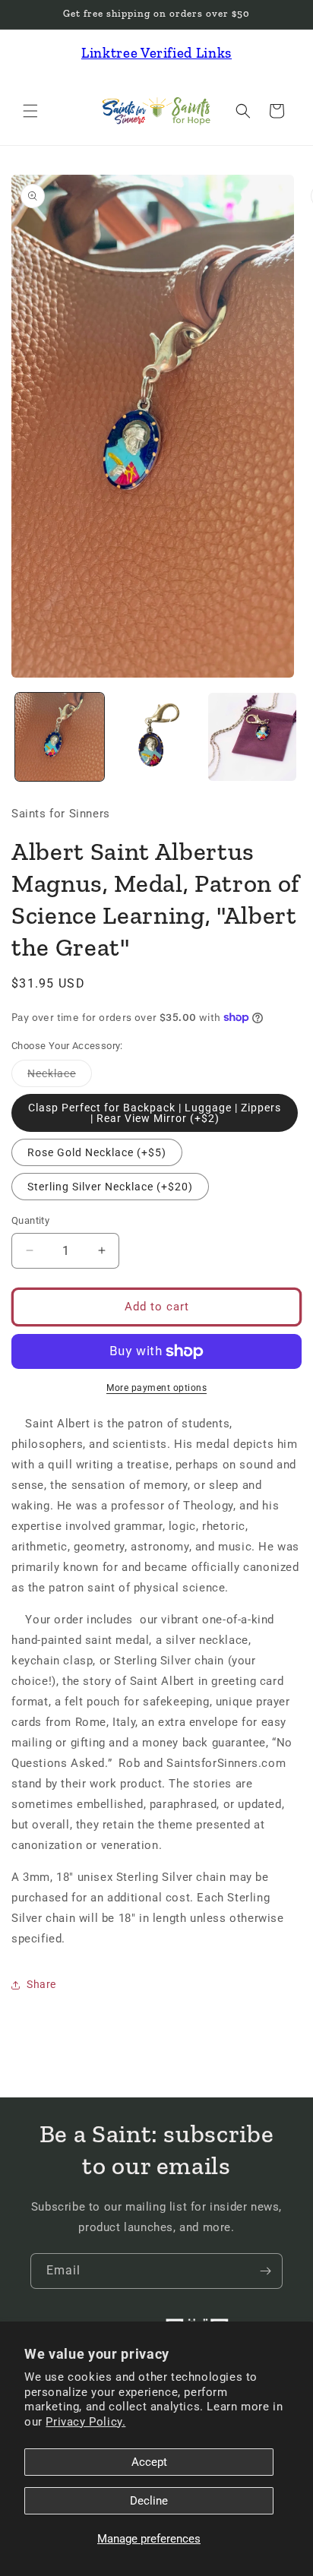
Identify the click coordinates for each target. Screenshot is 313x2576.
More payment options (156, 1388)
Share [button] (41, 1984)
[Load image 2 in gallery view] (156, 737)
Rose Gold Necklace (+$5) (97, 1152)
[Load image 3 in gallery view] (253, 737)
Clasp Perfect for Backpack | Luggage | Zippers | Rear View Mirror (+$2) (155, 1113)
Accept (149, 2462)
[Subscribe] (265, 2271)
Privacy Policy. (85, 2422)
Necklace (60, 1077)
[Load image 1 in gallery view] (60, 737)
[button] (30, 111)
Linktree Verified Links (156, 53)
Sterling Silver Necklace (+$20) (110, 1187)
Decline (149, 2501)
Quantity (30, 1220)
